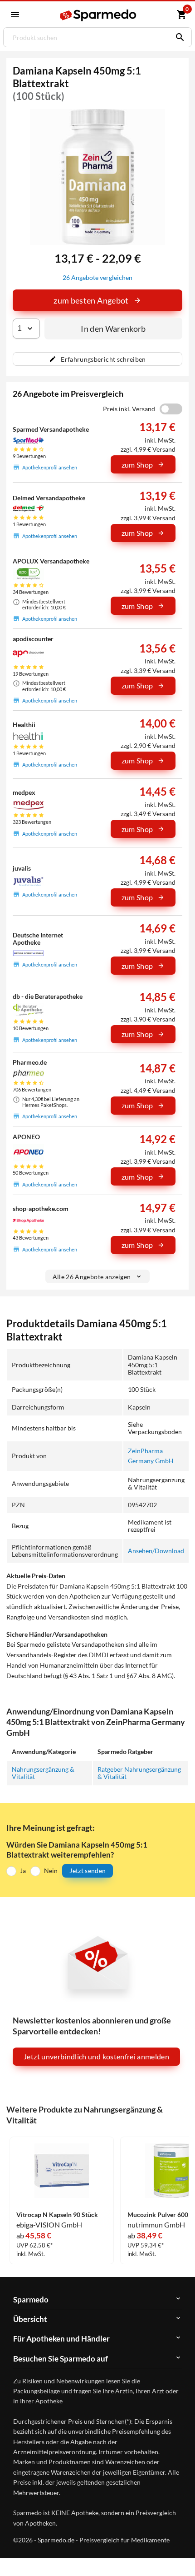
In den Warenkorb (113, 329)
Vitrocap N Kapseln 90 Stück (57, 2215)
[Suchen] (178, 37)
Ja (23, 1871)
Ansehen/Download (156, 1551)
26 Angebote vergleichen (97, 277)
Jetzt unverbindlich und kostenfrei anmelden (96, 2056)
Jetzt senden (88, 1871)
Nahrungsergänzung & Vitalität (43, 1773)
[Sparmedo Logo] (99, 15)
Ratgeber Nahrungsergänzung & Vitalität (139, 1773)
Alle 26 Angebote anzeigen (92, 1277)
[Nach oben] (180, 2555)
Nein (51, 1871)
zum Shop (137, 465)
